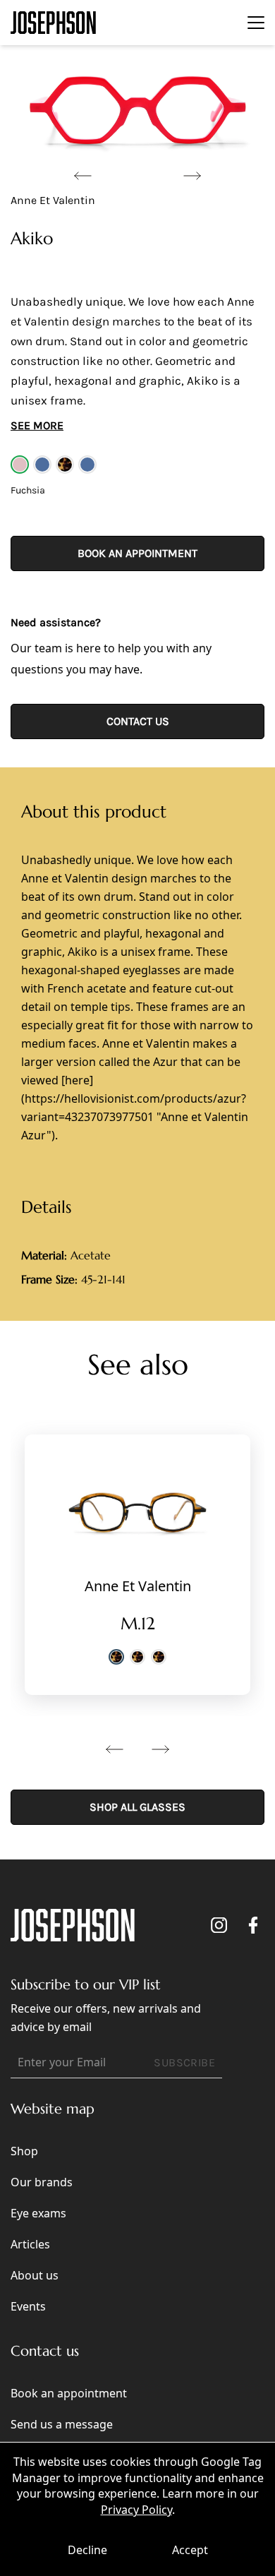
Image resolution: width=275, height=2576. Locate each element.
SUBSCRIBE (184, 2062)
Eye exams (38, 2213)
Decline (87, 2550)
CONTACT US (138, 721)
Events (28, 2306)
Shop (24, 2151)
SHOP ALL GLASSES (137, 1807)
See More (37, 425)
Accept (190, 2550)
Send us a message (62, 2424)
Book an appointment (137, 553)
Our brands (42, 2182)
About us (35, 2275)
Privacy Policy (136, 2510)
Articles (30, 2244)
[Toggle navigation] (256, 23)
